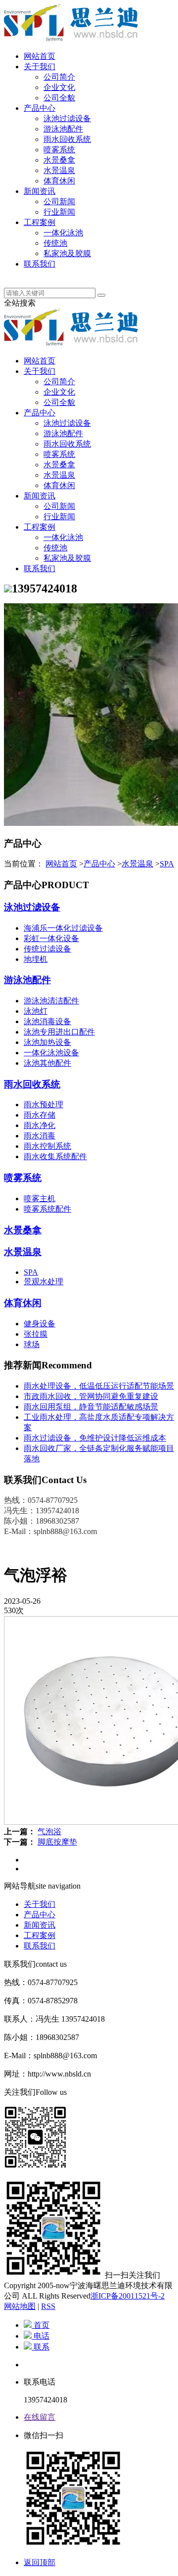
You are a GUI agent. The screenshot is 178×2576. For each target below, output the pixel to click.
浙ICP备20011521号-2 (128, 2296)
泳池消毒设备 (47, 1021)
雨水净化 (40, 1125)
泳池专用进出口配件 (59, 1032)
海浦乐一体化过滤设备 (63, 928)
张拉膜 (36, 1334)
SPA (167, 864)
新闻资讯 (40, 191)
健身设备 (40, 1324)
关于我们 (40, 67)
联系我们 (40, 264)
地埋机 (36, 959)
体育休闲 (59, 181)
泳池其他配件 (47, 1063)
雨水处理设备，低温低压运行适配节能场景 (99, 1386)
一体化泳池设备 (51, 1053)
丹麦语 (36, 274)
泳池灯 (36, 1011)
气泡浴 (49, 1831)
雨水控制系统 (47, 1146)
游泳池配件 (63, 129)
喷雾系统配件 (47, 1209)
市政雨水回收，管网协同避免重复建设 (91, 1396)
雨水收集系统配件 (55, 1156)
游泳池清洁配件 (51, 1001)
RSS (48, 2306)
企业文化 (59, 87)
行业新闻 (59, 212)
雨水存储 (40, 1115)
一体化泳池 (63, 233)
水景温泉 (59, 170)
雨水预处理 (44, 1105)
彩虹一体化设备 (51, 938)
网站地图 (20, 2306)
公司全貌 (59, 98)
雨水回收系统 (67, 139)
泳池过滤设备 (67, 118)
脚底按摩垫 (57, 1842)
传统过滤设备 (47, 949)
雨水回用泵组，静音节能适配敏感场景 (91, 1407)
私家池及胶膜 (67, 253)
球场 (32, 1344)
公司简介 (59, 77)
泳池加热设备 (47, 1042)
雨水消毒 (40, 1136)
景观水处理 (44, 1282)
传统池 (55, 243)
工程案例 (40, 222)
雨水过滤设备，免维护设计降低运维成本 (95, 1438)
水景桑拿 (59, 160)
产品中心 (40, 108)
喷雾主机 (40, 1198)
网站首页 (40, 56)
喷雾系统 (59, 150)
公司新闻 (59, 202)
